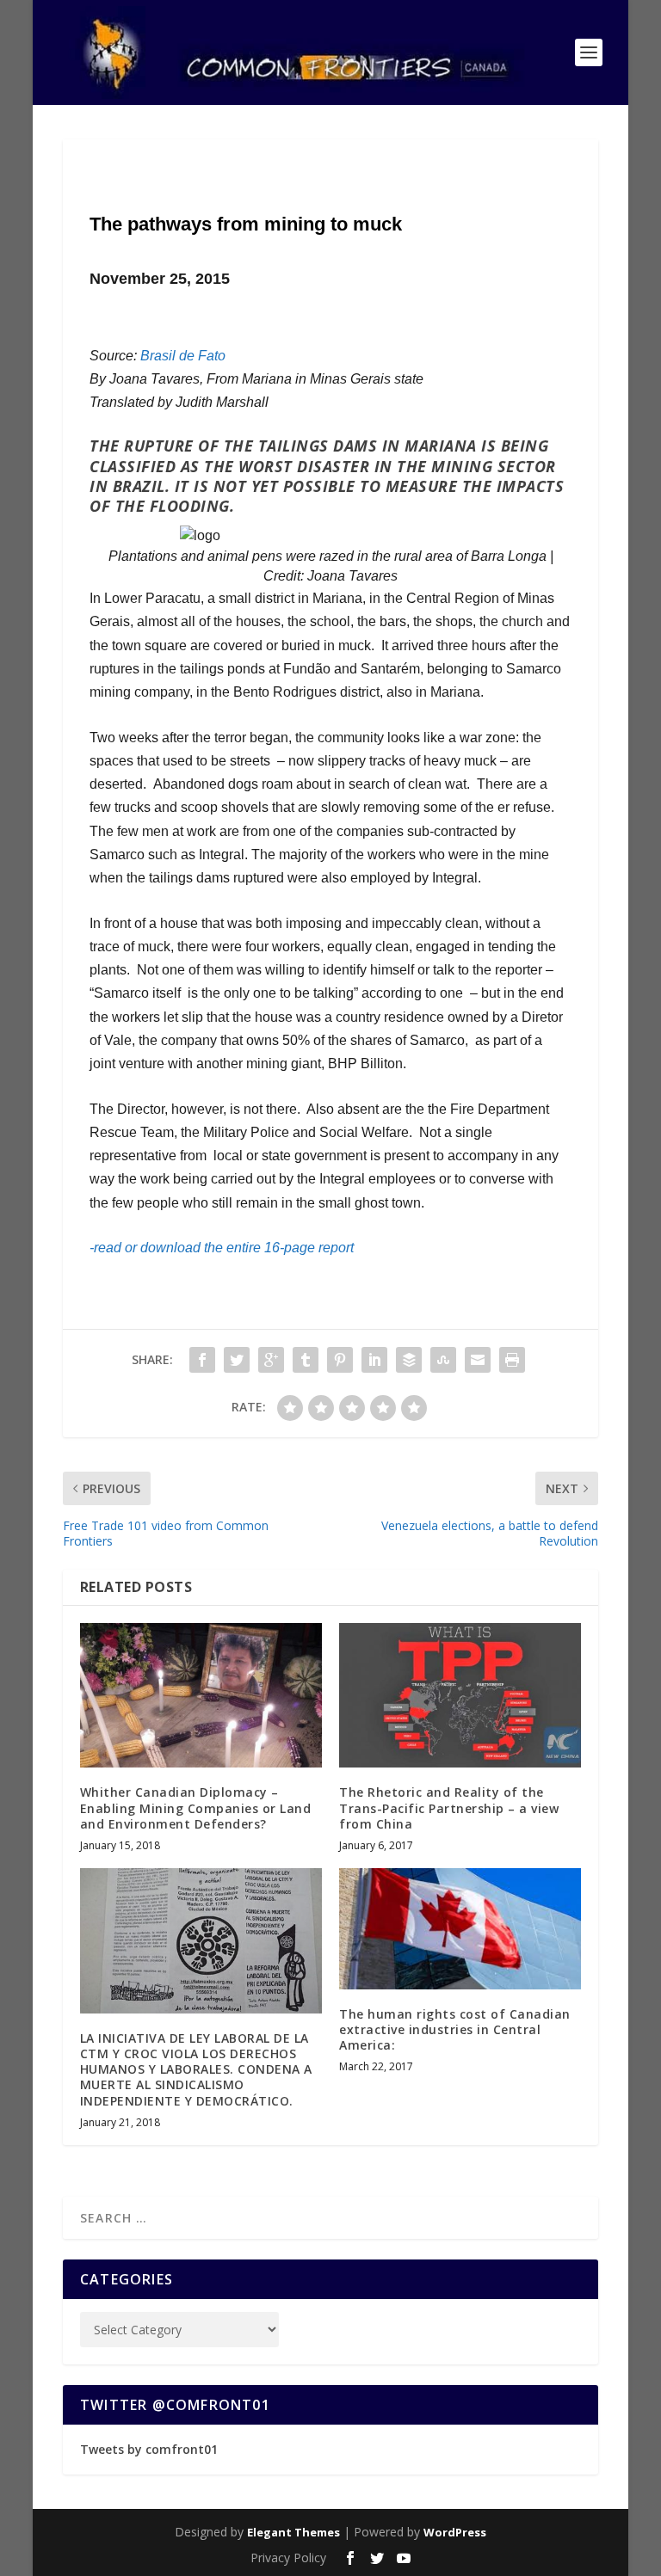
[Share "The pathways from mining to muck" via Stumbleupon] (443, 1360)
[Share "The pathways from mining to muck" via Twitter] (237, 1360)
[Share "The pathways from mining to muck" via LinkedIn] (374, 1360)
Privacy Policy (288, 2558)
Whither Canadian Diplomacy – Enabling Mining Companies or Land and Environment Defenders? (196, 1808)
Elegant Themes (293, 2532)
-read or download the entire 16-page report (222, 1248)
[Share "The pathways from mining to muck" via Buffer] (409, 1360)
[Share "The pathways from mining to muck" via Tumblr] (306, 1360)
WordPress (455, 2532)
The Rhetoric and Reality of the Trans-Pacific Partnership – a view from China (449, 1808)
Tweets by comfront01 (149, 2449)
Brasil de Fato (183, 356)
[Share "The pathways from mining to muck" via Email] (478, 1360)
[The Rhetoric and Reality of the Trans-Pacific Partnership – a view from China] (460, 1696)
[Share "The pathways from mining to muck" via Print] (512, 1360)
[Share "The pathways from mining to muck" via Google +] (271, 1360)
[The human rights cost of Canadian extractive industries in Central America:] (460, 1929)
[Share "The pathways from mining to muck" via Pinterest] (340, 1360)
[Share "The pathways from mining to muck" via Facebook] (202, 1360)
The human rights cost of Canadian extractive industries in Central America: (455, 2029)
